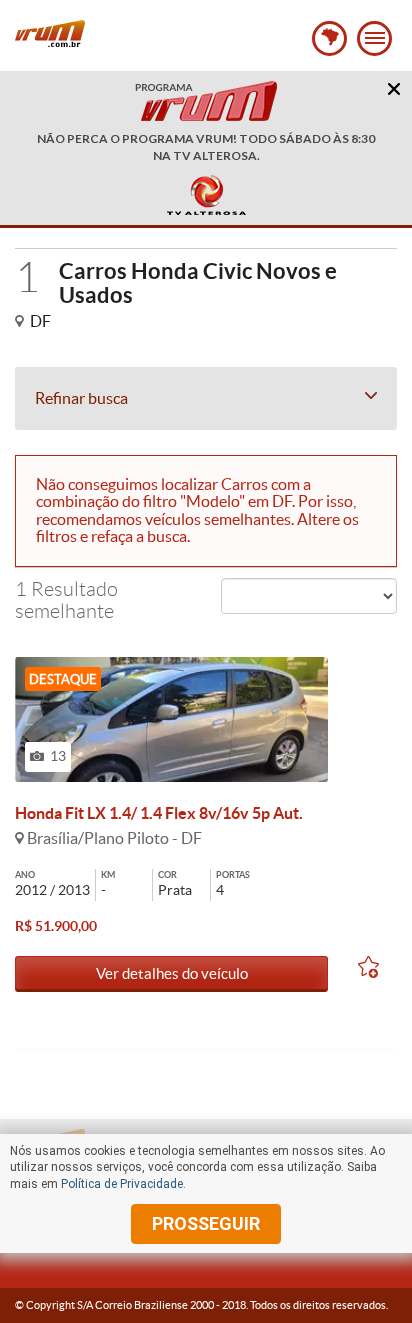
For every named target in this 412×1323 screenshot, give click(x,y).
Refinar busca (81, 398)
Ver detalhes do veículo (172, 973)
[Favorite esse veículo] (377, 970)
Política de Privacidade (122, 1184)
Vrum (50, 33)
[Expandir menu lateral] (374, 38)
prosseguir (206, 1223)
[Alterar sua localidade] (329, 38)
